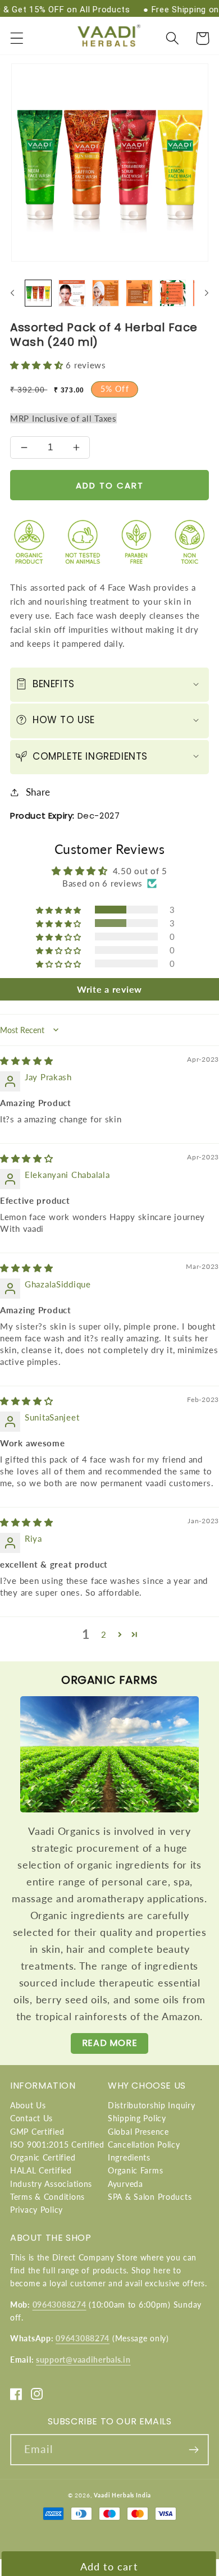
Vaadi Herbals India (122, 2495)
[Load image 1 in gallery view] (38, 293)
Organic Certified (43, 2157)
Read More (109, 2043)
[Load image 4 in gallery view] (139, 293)
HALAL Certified (41, 2170)
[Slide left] (12, 293)
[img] (27, 1061)
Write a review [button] (109, 989)
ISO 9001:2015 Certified (57, 2145)
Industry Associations (51, 2184)
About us (28, 2105)
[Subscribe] (193, 2450)
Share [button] (38, 792)
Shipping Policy (137, 2118)
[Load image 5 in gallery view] (173, 293)
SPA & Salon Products (150, 2197)
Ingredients (129, 2157)
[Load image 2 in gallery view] (72, 293)
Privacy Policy (36, 2210)
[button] (17, 38)
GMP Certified (37, 2132)
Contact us (31, 2118)
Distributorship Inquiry (152, 2105)
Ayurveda (126, 2184)
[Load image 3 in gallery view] (106, 293)
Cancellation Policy (144, 2145)
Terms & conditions (47, 2197)
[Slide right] (207, 293)
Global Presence (138, 2132)
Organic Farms (135, 2170)
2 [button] (104, 1634)
